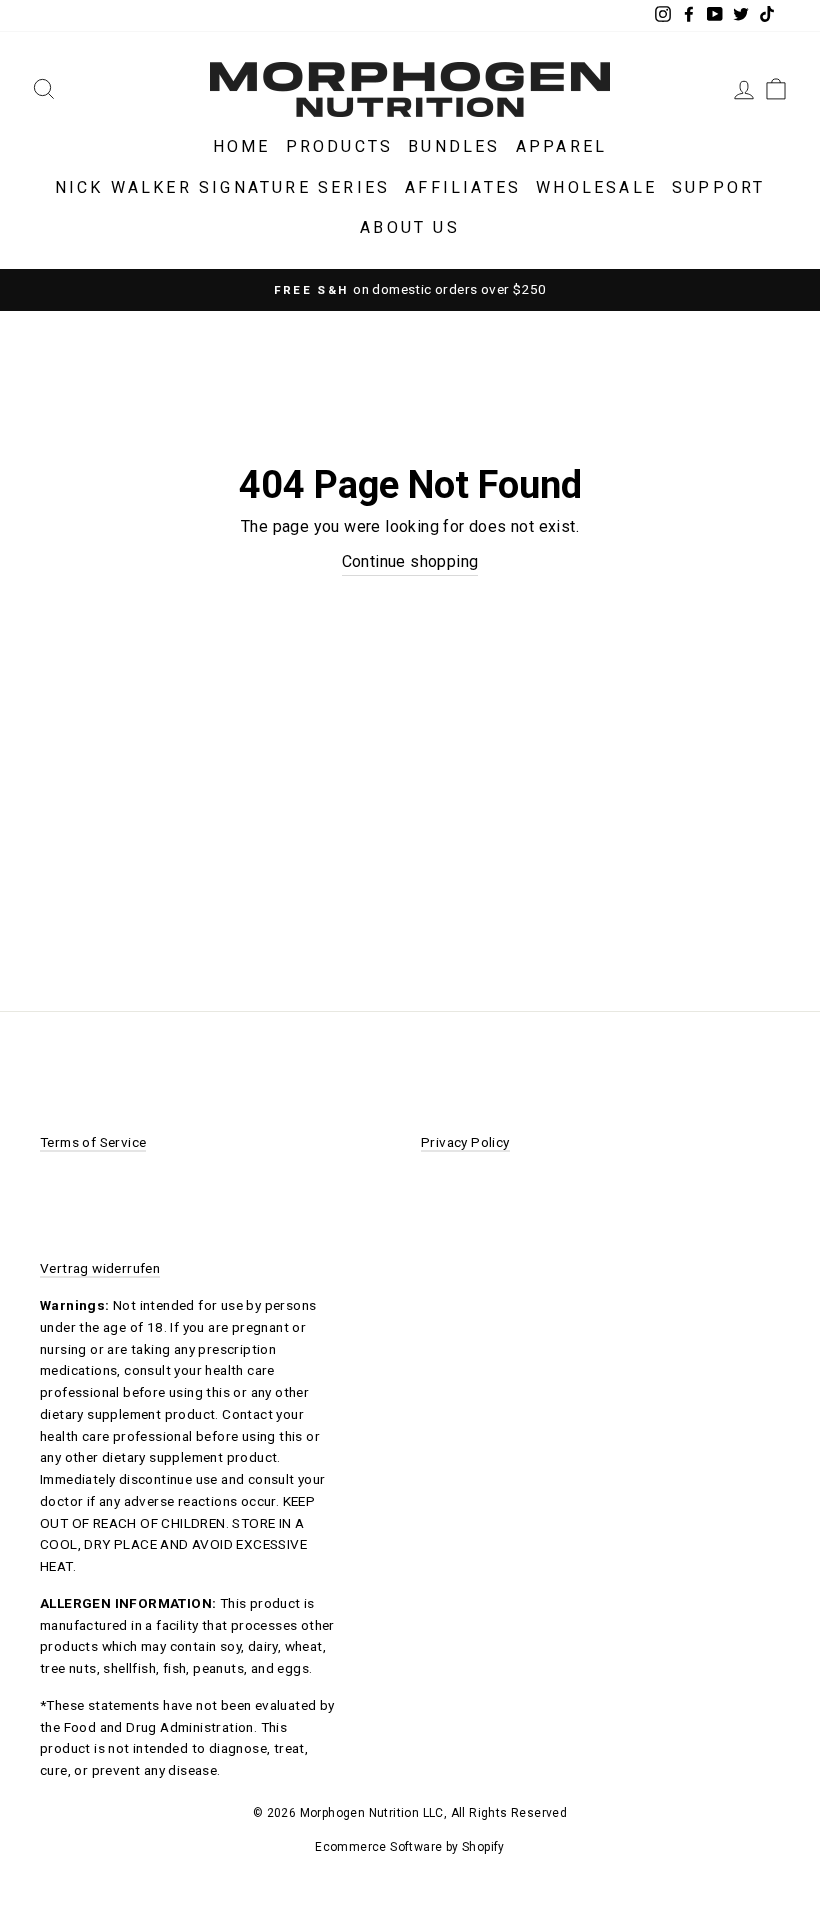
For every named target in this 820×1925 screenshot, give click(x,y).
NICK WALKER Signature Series (223, 187)
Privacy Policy (465, 1142)
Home (242, 146)
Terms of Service (93, 1142)
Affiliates (463, 187)
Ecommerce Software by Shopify (410, 1847)
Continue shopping (410, 561)
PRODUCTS (340, 146)
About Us (410, 227)
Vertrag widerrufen (100, 1268)
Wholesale (596, 187)
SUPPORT (718, 187)
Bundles (454, 146)
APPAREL (561, 146)
